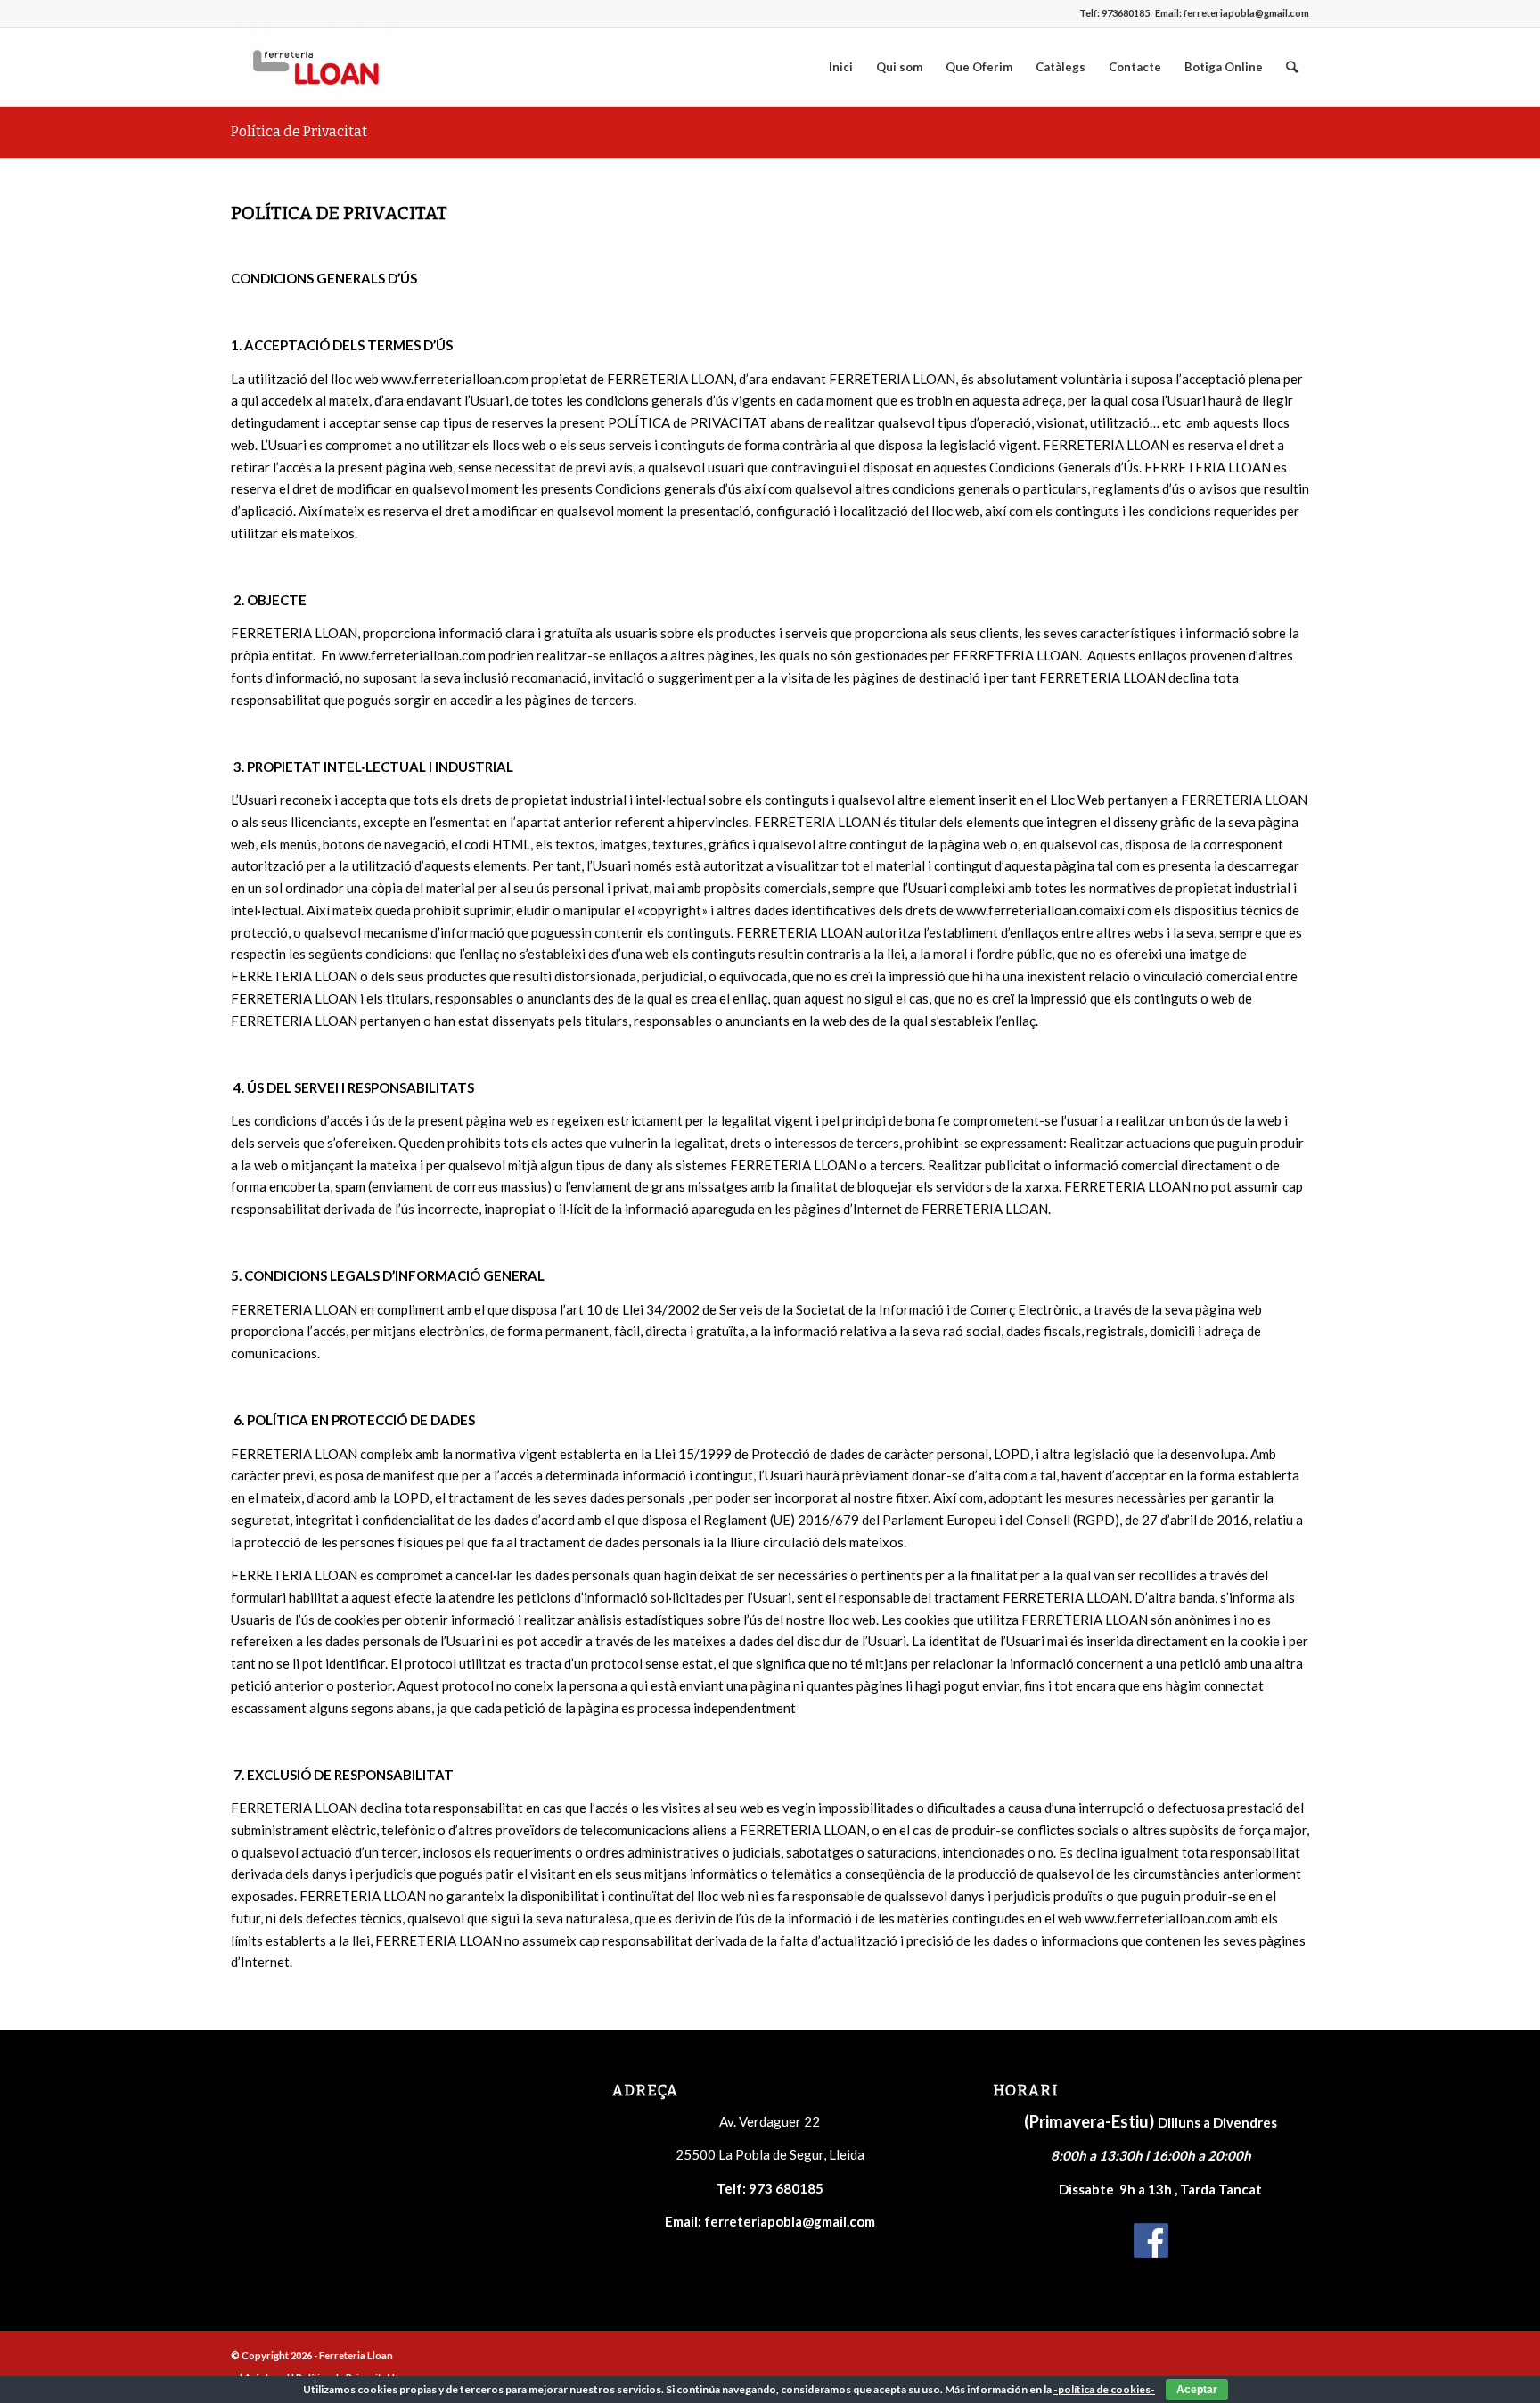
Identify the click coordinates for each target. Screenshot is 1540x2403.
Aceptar (1197, 2390)
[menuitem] (841, 67)
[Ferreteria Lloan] (318, 67)
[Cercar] (1292, 67)
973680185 (1126, 13)
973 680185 (786, 2188)
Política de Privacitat (299, 131)
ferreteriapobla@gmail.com (1246, 13)
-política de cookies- (1104, 2389)
